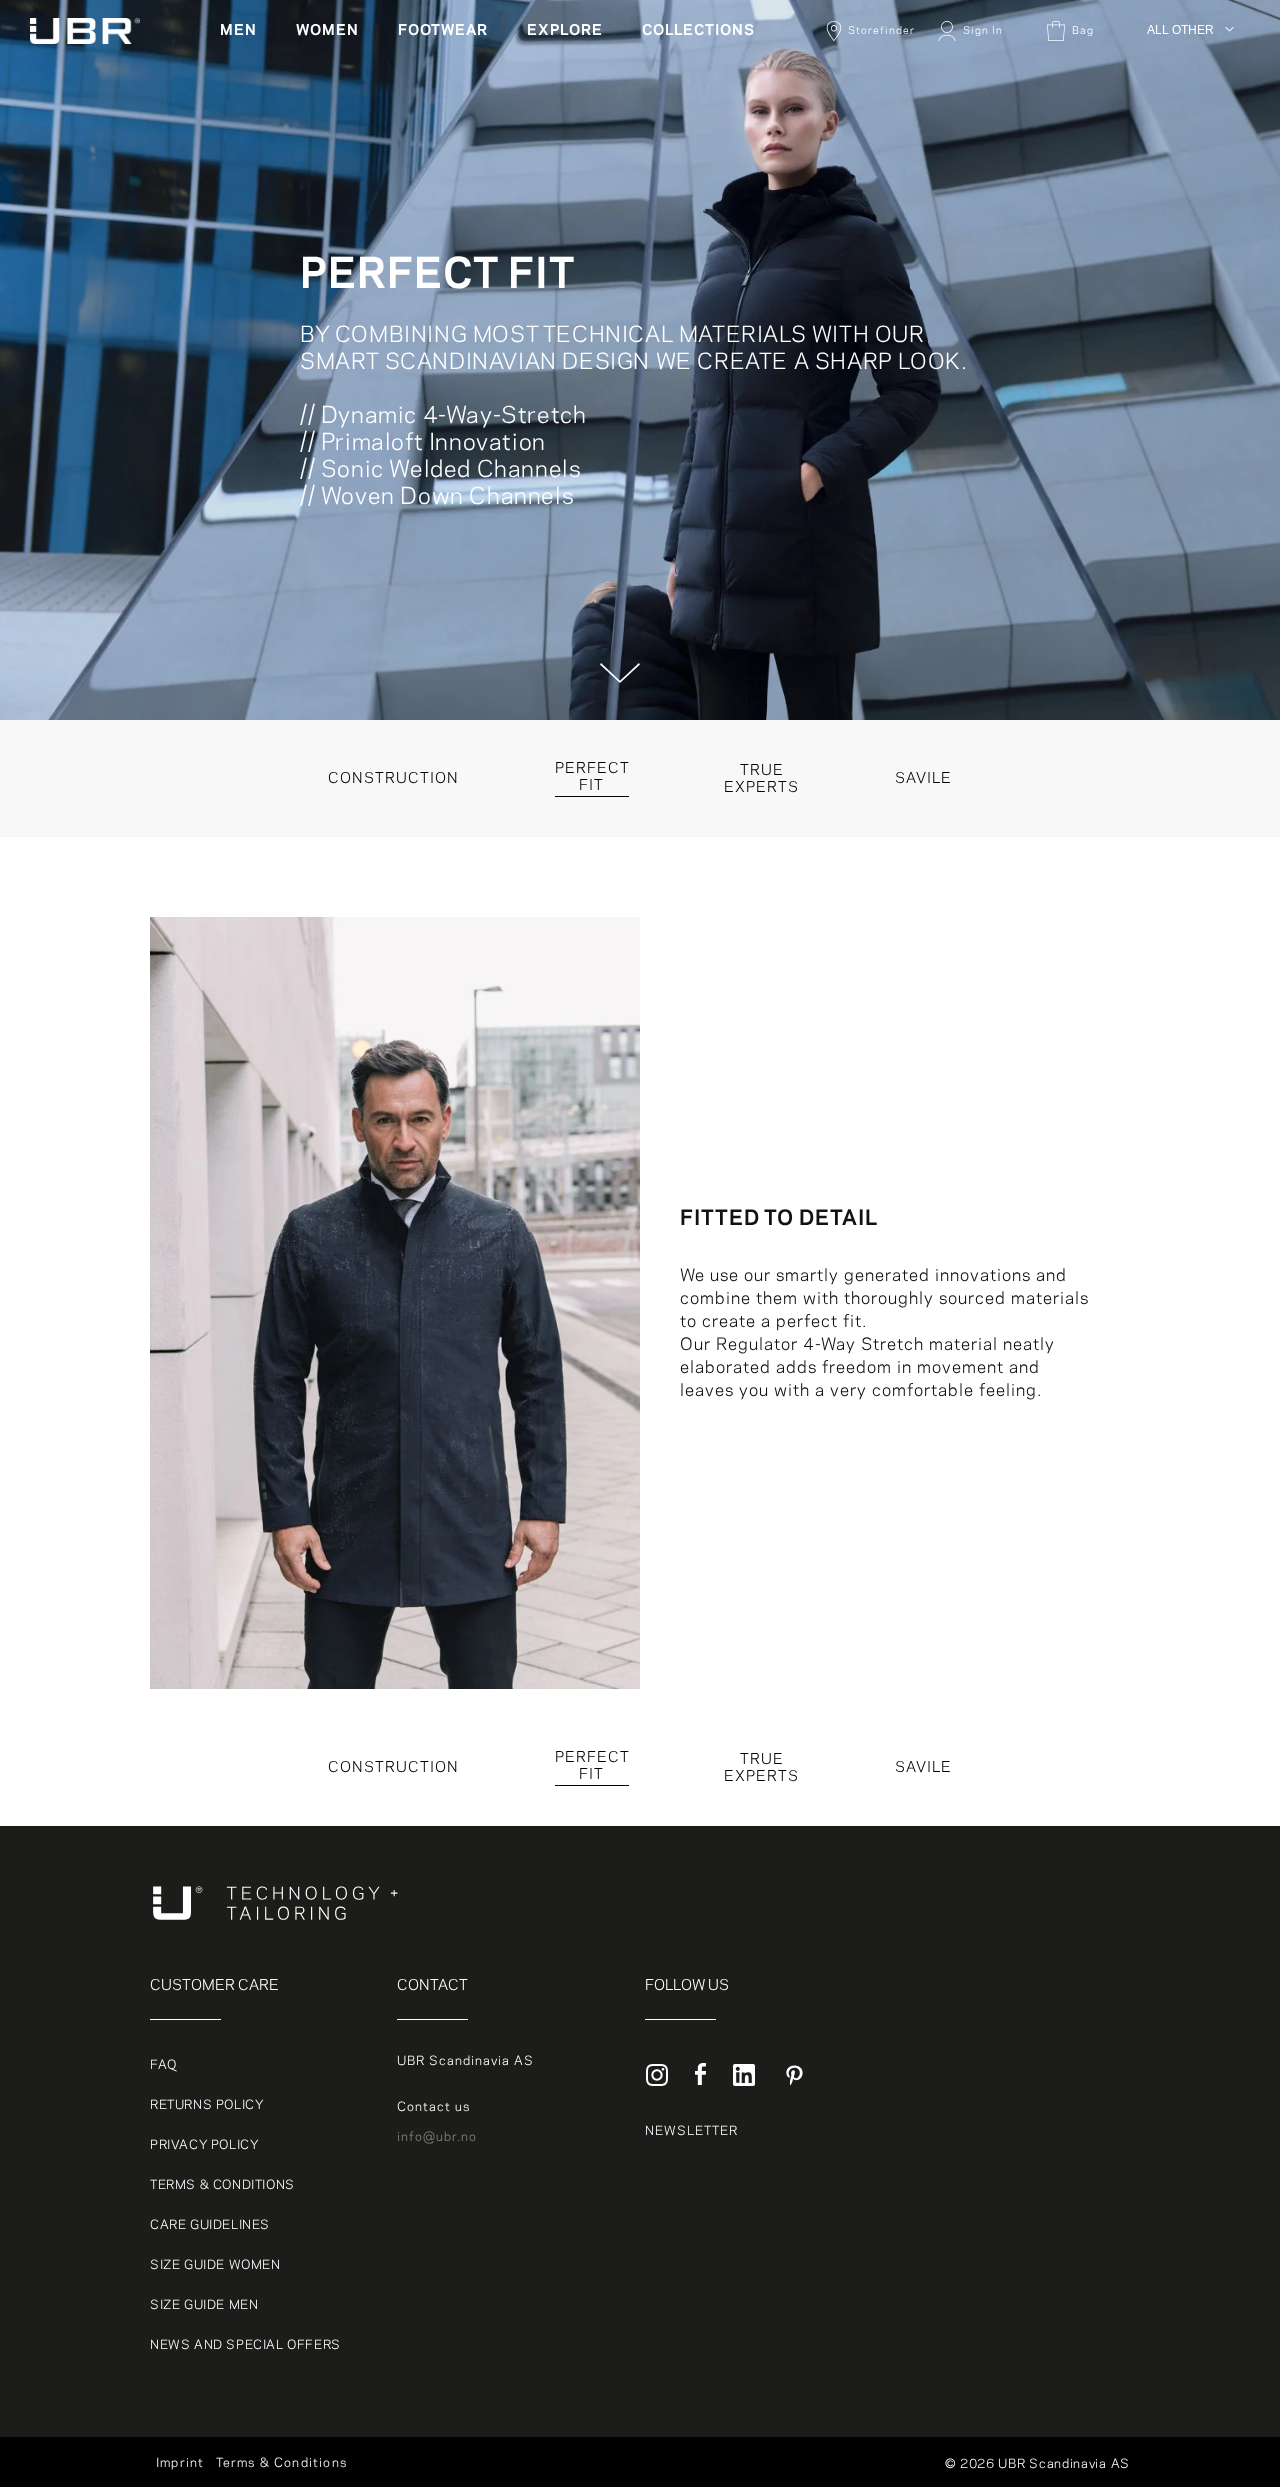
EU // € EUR (1187, 108)
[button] (246, 31)
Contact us (433, 2107)
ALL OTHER (1180, 30)
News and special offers (245, 2345)
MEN (238, 31)
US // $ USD (1187, 228)
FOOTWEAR (443, 31)
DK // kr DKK (1189, 84)
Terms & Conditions (222, 2185)
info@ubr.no (437, 2137)
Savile (923, 1768)
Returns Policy (207, 2105)
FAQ (163, 2065)
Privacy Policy (204, 2145)
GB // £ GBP (1187, 204)
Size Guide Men (204, 2305)
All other (1177, 60)
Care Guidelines (210, 2225)
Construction (393, 779)
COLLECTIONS (698, 31)
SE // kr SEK (1189, 156)
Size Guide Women (215, 2265)
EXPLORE (565, 31)
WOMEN (327, 31)
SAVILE (923, 779)
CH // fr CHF (1189, 180)
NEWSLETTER (691, 2131)
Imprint (180, 2463)
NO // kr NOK (1190, 132)
